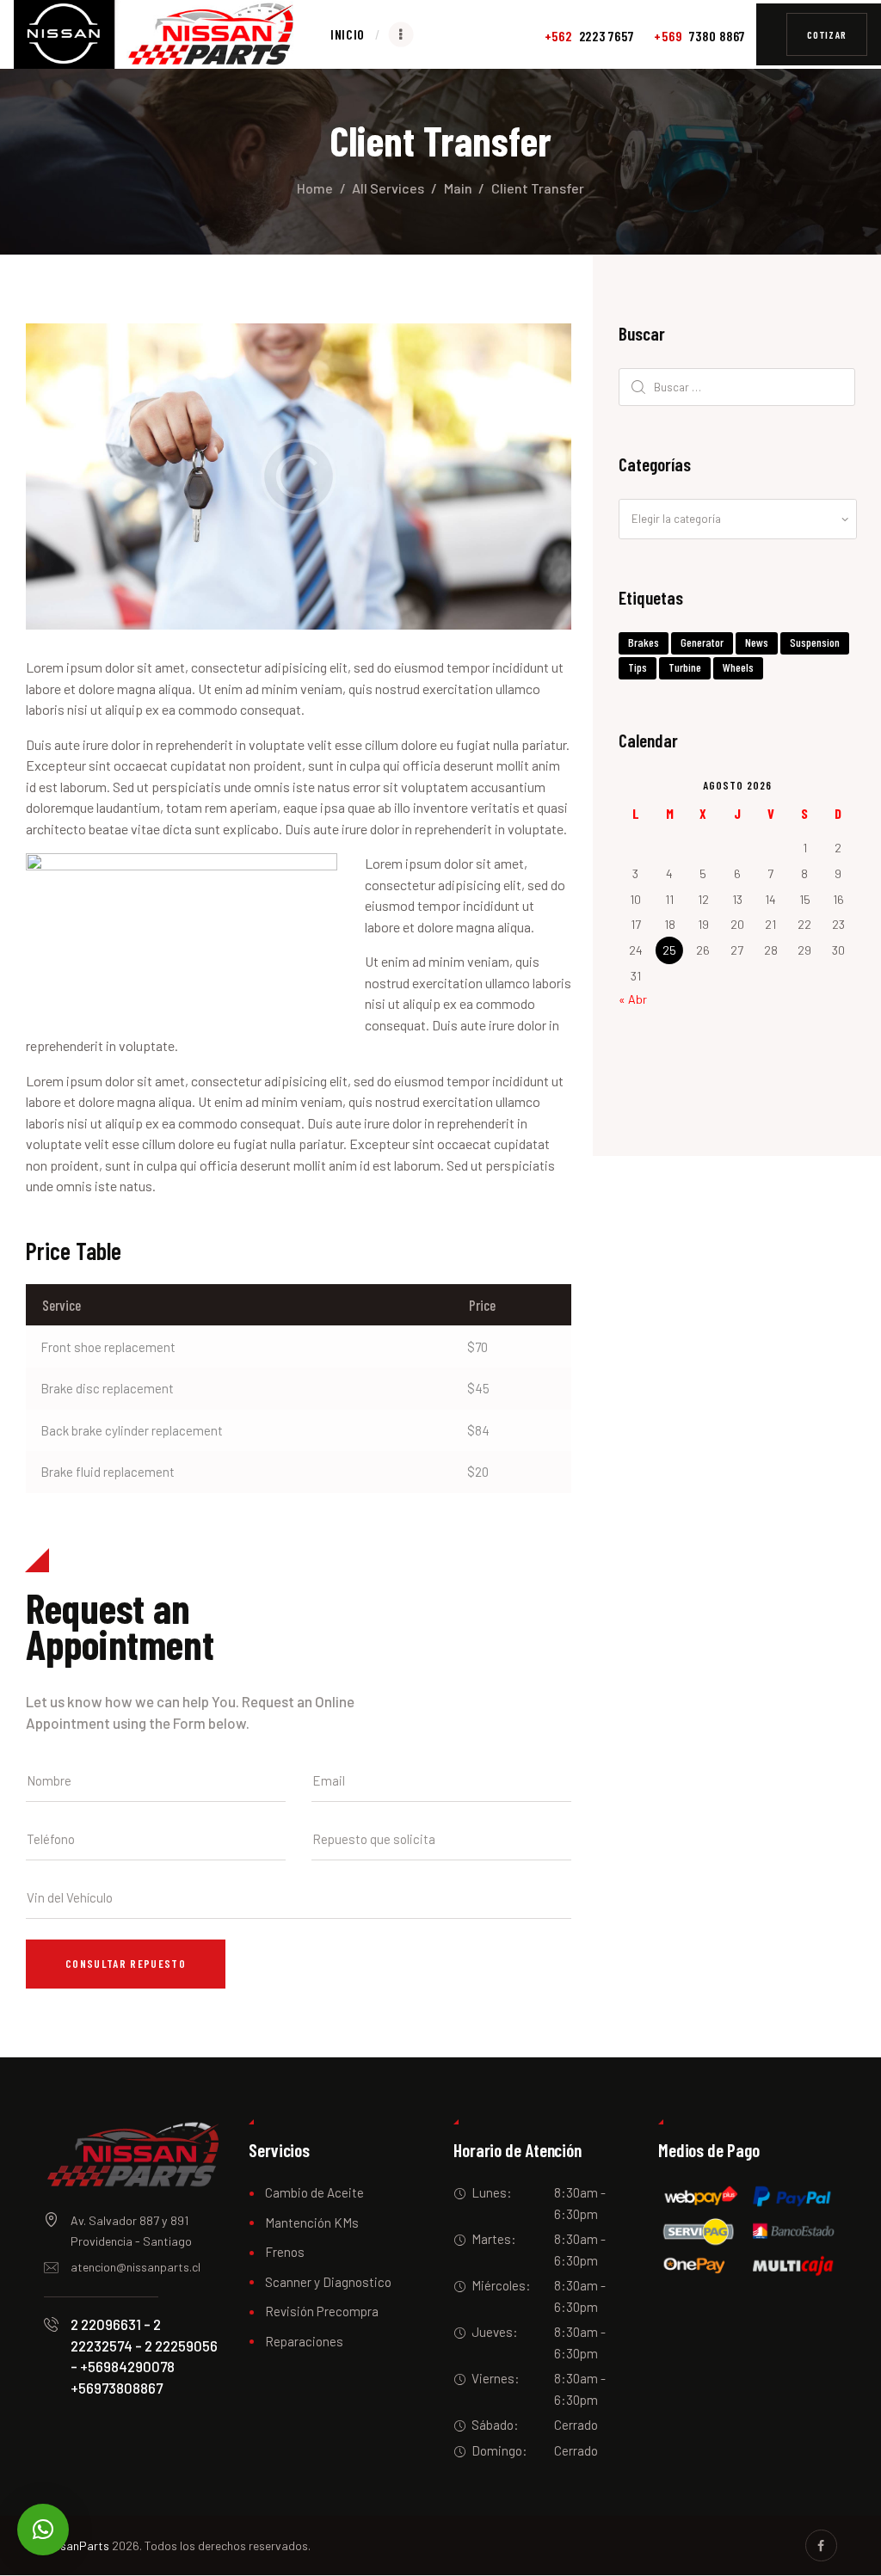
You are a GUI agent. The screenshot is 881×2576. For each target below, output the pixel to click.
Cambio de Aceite (314, 2192)
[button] (43, 2530)
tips (638, 667)
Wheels (738, 667)
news (757, 642)
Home (315, 188)
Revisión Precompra (322, 2311)
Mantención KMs (312, 2222)
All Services (388, 188)
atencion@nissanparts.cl (136, 2267)
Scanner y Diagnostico (328, 2282)
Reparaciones (304, 2341)
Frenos (285, 2252)
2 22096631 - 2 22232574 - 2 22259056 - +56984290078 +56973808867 (144, 2355)
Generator (702, 642)
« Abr (633, 999)
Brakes (644, 642)
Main (458, 188)
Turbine (685, 667)
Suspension (815, 642)
